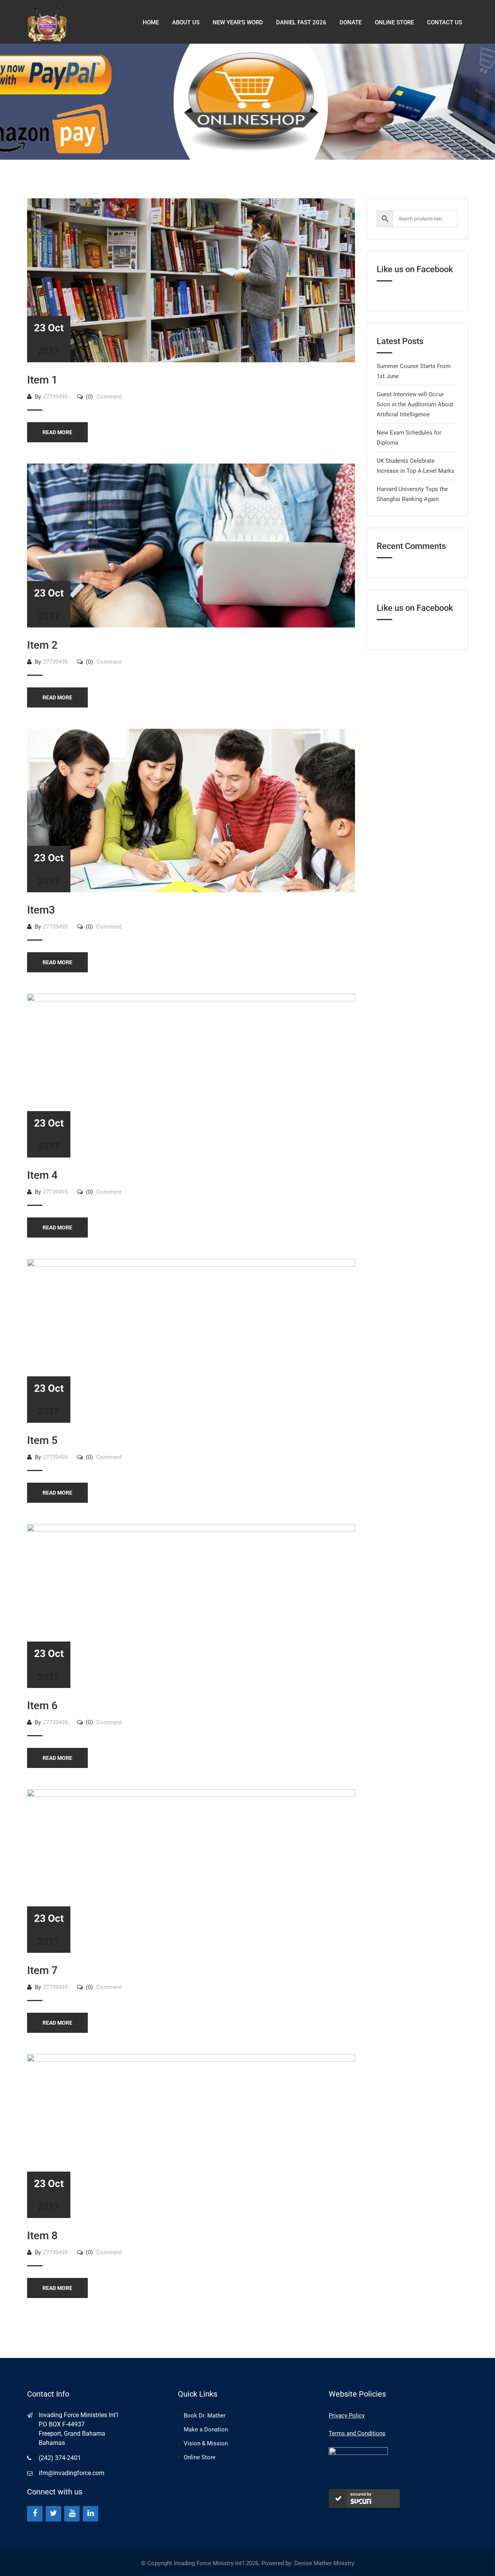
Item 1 (42, 380)
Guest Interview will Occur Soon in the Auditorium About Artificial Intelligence (415, 404)
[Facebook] (35, 2514)
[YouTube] (72, 2514)
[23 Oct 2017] (191, 280)
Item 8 (42, 2236)
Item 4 (42, 1175)
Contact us (445, 22)
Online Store (200, 2457)
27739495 (55, 397)
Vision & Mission (206, 2443)
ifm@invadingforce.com (72, 2473)
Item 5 (42, 1440)
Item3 (41, 910)
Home (151, 22)
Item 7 (42, 1970)
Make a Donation (206, 2429)
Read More (57, 432)
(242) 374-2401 (60, 2458)
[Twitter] (53, 2514)
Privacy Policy (347, 2416)
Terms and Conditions (357, 2433)
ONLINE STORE (394, 22)
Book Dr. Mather (205, 2416)
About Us (186, 22)
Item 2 (42, 645)
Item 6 (42, 1706)
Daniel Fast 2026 (301, 22)
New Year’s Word (238, 22)
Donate (351, 22)
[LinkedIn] (90, 2514)
